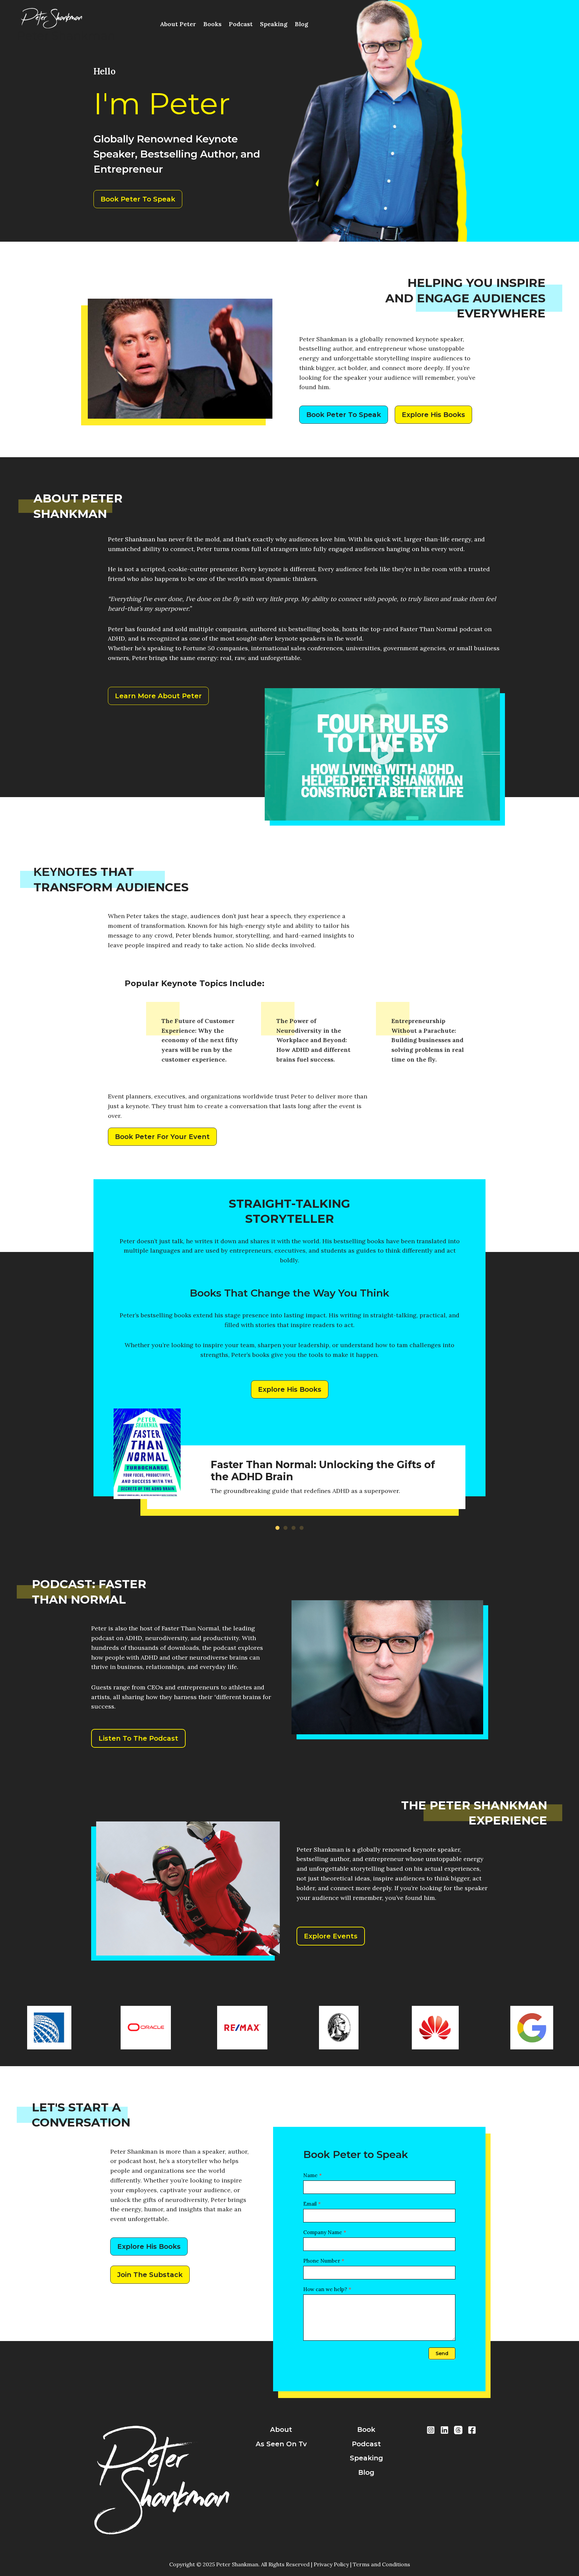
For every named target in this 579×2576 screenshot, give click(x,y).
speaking (366, 2458)
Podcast (241, 24)
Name (312, 2175)
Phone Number (324, 2261)
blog (366, 2472)
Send (442, 2353)
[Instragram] (431, 2430)
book (366, 2430)
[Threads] (458, 2430)
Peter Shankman (66, 36)
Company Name (325, 2232)
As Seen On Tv (281, 2444)
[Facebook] (472, 2430)
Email (312, 2204)
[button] (382, 754)
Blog (302, 24)
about (281, 2430)
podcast (366, 2444)
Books (212, 24)
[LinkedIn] (444, 2430)
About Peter (178, 24)
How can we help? (327, 2289)
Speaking (274, 24)
